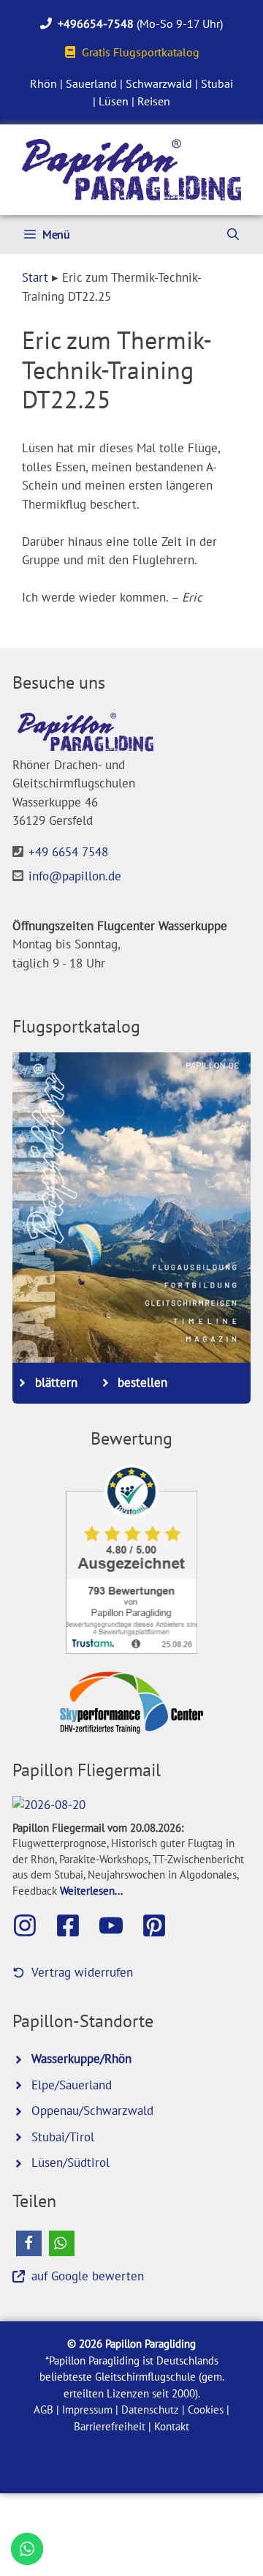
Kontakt (172, 2426)
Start (35, 277)
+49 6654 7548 (68, 852)
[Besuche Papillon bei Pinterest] (161, 1925)
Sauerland (91, 83)
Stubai (217, 83)
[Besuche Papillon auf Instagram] (32, 1925)
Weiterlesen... (91, 1890)
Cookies (206, 2410)
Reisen (154, 101)
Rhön (43, 83)
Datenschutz (150, 2410)
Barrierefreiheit (110, 2426)
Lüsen (114, 101)
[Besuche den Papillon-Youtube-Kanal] (118, 1925)
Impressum (87, 2410)
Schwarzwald (159, 83)
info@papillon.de (75, 876)
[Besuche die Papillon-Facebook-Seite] (75, 1925)
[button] (29, 2243)
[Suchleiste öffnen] (233, 235)
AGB (43, 2410)
